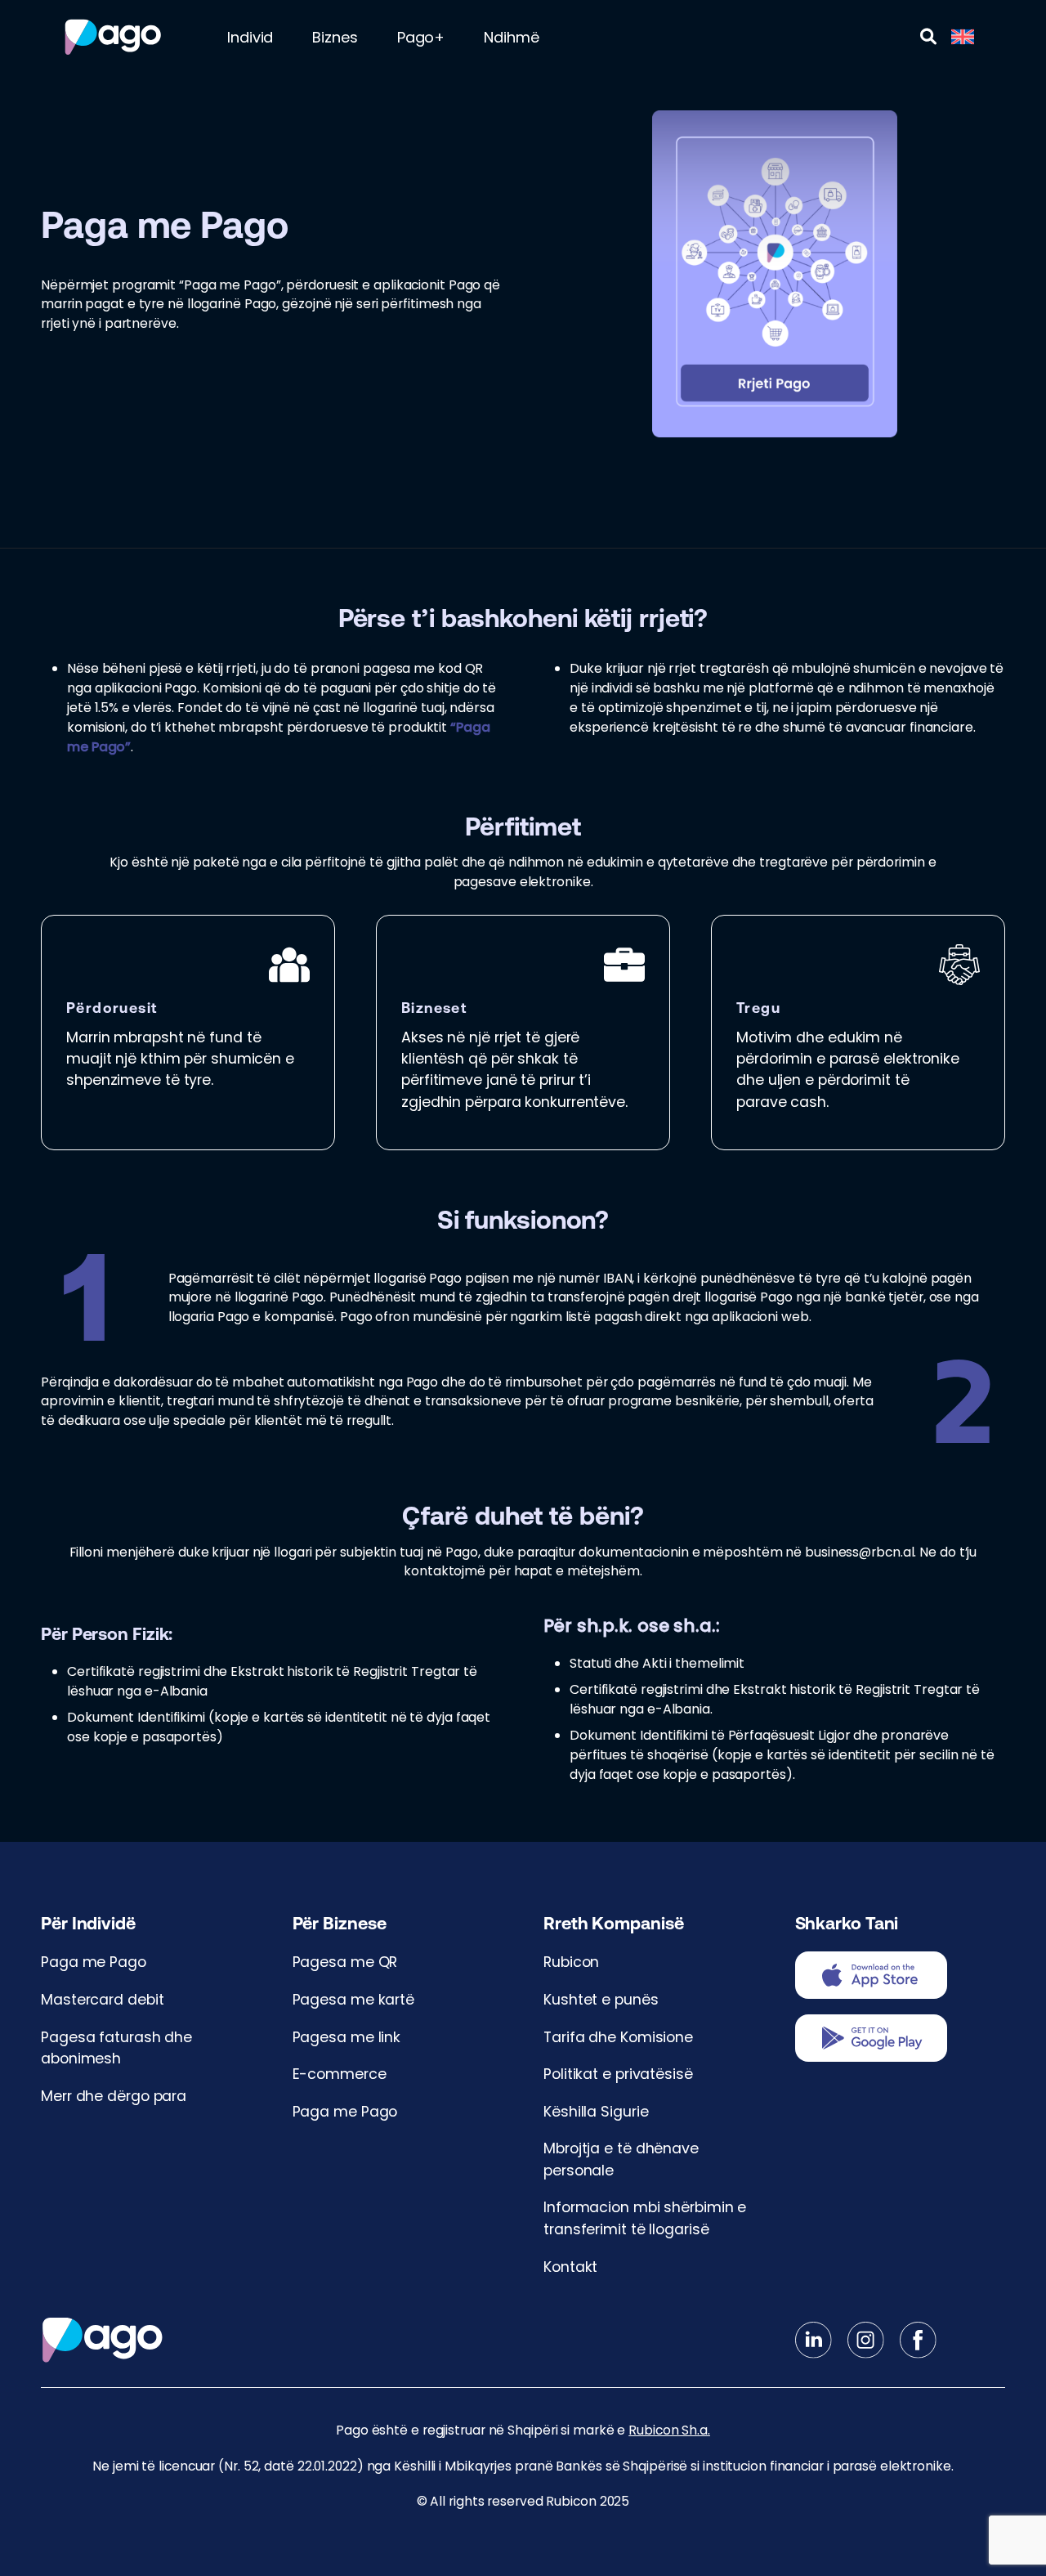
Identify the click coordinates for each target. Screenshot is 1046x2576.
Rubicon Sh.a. (669, 2430)
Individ (250, 37)
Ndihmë (511, 37)
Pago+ (421, 37)
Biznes (335, 37)
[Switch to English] (963, 37)
